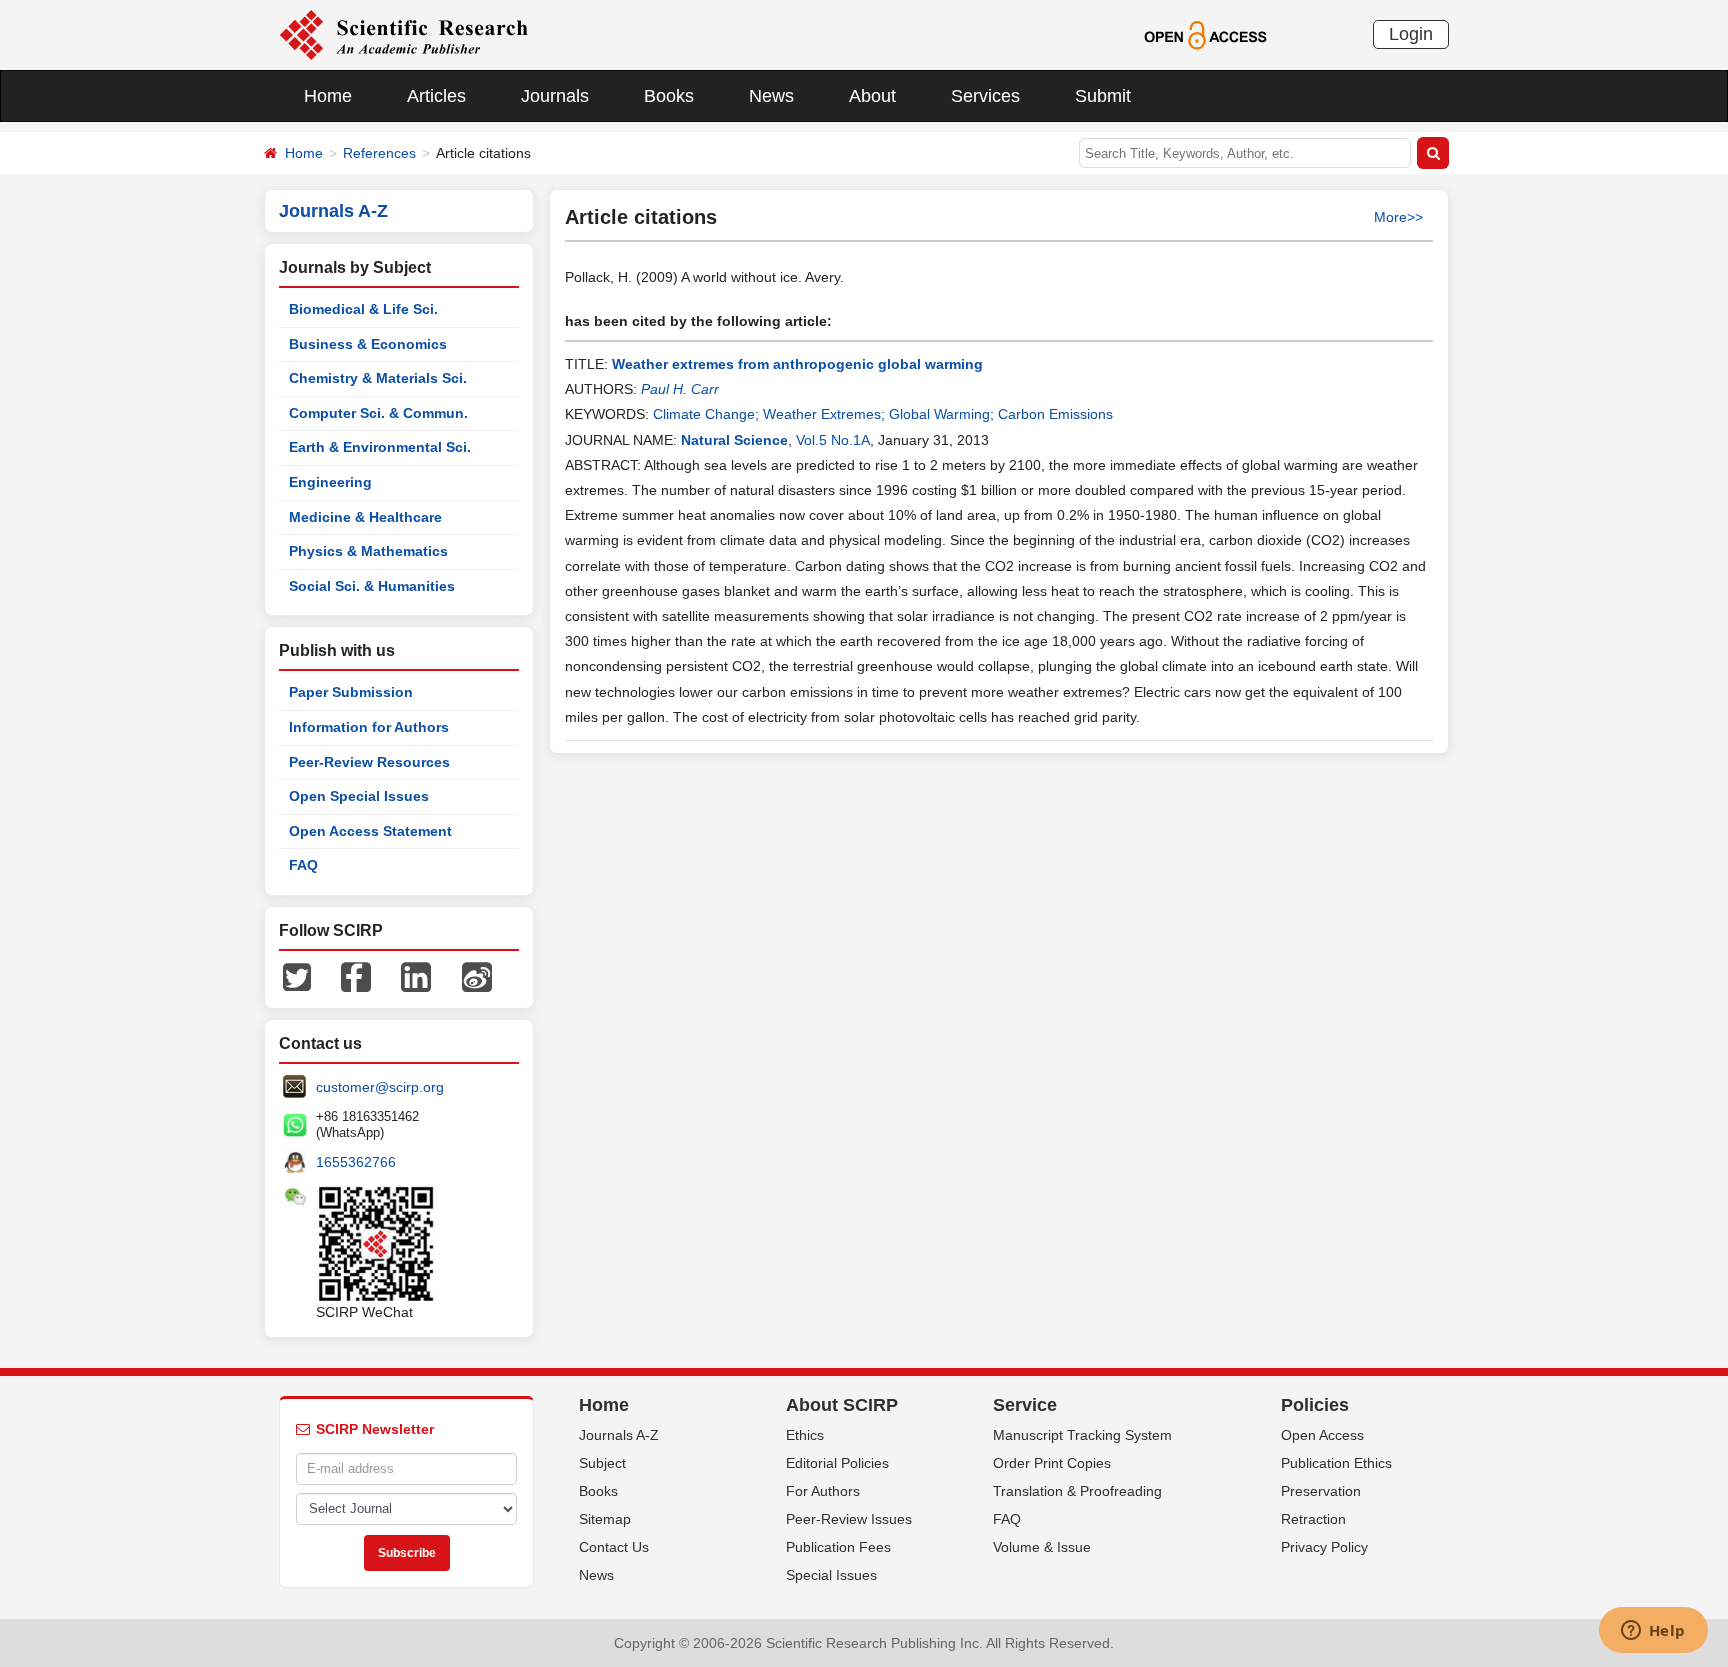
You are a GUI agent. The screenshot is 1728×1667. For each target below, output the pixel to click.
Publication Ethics (1336, 1463)
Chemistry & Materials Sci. (378, 378)
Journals (555, 96)
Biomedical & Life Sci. (363, 309)
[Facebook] (356, 976)
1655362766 (356, 1162)
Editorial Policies (837, 1463)
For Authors (823, 1491)
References (379, 153)
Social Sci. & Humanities (372, 586)
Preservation (1321, 1491)
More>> (1398, 217)
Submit (1103, 96)
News (771, 96)
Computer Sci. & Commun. (378, 413)
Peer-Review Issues (849, 1519)
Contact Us (614, 1547)
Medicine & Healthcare (365, 517)
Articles (436, 96)
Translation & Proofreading (1077, 1491)
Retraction (1313, 1519)
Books (669, 96)
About (872, 96)
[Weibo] (477, 976)
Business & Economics (368, 344)
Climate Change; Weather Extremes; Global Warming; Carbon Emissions (883, 414)
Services (985, 96)
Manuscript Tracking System (1082, 1435)
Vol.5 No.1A (833, 440)
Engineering (330, 482)
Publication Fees (838, 1547)
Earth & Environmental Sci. (380, 447)
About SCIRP (842, 1405)
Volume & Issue (1042, 1547)
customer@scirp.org (380, 1087)
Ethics (805, 1435)
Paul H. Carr (680, 389)
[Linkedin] (416, 976)
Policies (1315, 1405)
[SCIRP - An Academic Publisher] (403, 34)
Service (1025, 1405)
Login (1411, 34)
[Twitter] (297, 976)
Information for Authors (369, 727)
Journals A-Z (619, 1435)
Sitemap (605, 1519)
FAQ (303, 865)
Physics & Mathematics (368, 551)
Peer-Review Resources (369, 762)
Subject (602, 1463)
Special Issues (831, 1575)
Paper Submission (351, 692)
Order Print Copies (1052, 1463)
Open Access (1322, 1435)
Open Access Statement (370, 831)
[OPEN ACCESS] (1205, 34)
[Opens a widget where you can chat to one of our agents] (1653, 1632)
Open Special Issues (359, 796)
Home (328, 96)
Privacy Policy (1324, 1547)
